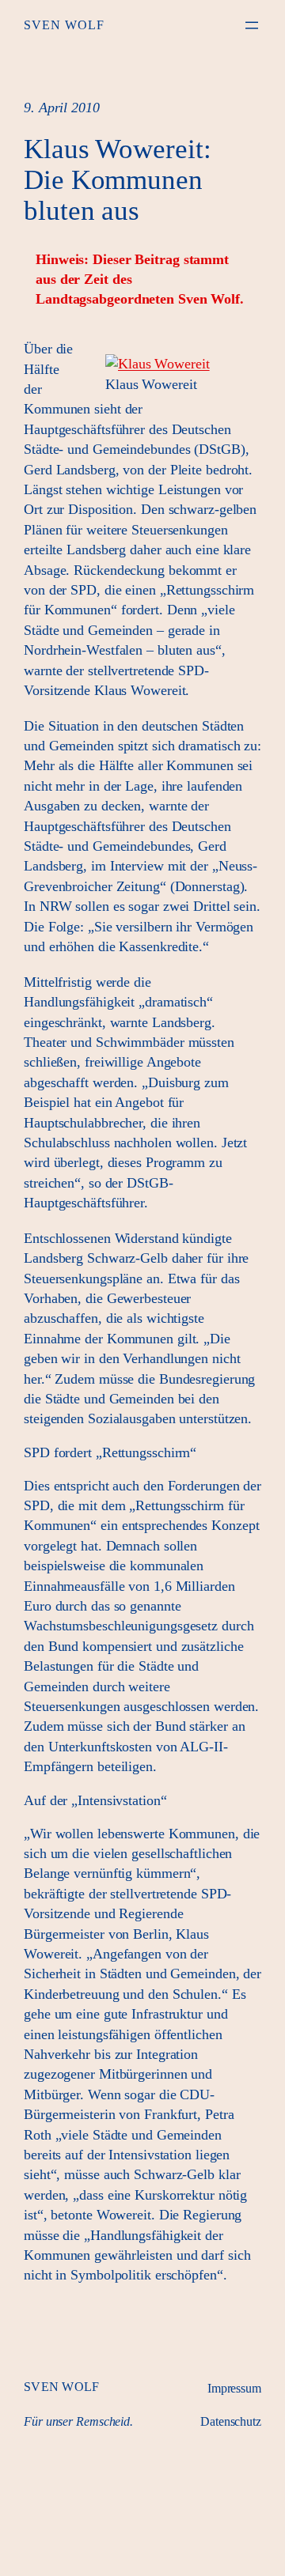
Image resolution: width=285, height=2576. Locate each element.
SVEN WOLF (64, 25)
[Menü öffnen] (252, 25)
